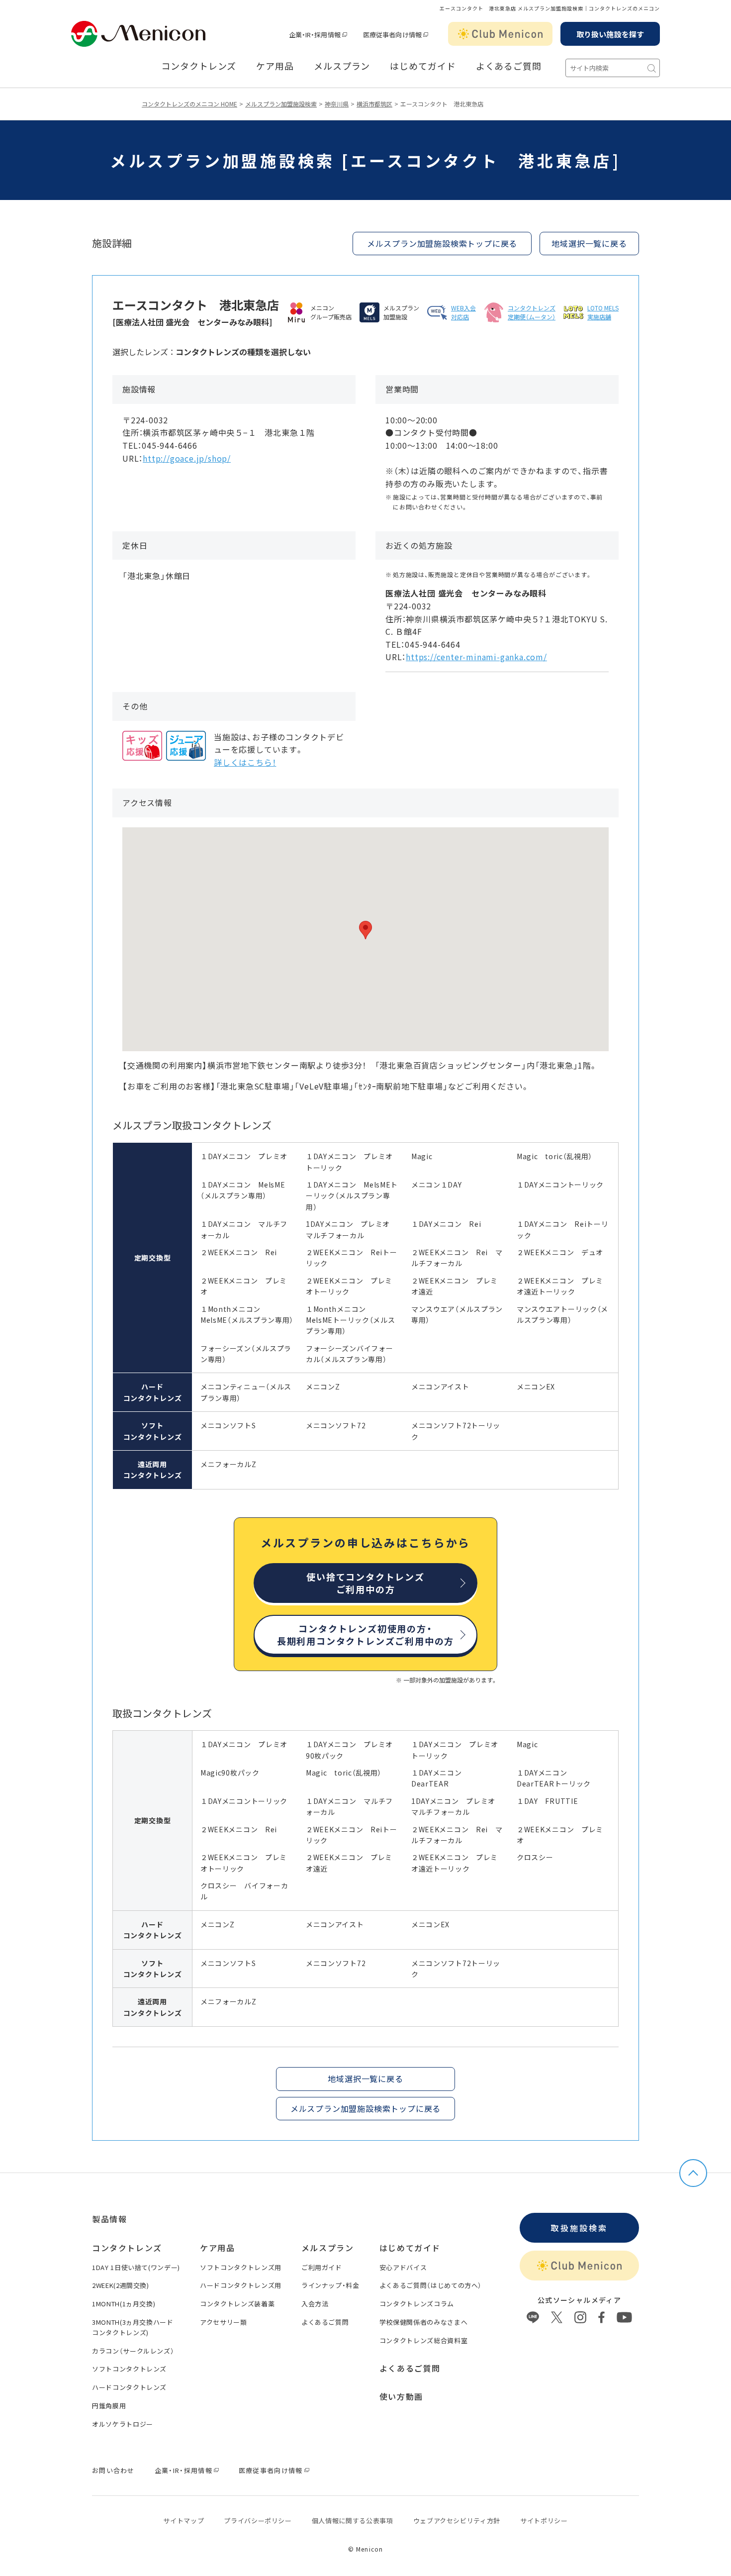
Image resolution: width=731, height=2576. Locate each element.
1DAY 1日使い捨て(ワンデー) (136, 2267)
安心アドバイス (403, 2267)
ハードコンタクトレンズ (129, 2387)
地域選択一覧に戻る (589, 243)
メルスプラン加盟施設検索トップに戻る (442, 243)
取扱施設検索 (579, 2228)
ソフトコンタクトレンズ (129, 2369)
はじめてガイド (423, 66)
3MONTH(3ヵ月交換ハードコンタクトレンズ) (133, 2327)
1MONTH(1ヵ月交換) (124, 2304)
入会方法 (315, 2304)
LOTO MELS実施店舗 (603, 312)
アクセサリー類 (224, 2322)
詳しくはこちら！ (245, 762)
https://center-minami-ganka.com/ (476, 657)
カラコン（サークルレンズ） (133, 2351)
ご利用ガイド (322, 2267)
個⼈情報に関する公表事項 (353, 2521)
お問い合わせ (113, 2470)
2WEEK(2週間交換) (121, 2285)
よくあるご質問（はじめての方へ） (431, 2285)
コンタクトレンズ (199, 66)
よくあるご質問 (509, 66)
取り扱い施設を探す (610, 34)
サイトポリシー (544, 2521)
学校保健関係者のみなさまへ (423, 2322)
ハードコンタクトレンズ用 (241, 2285)
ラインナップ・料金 (330, 2285)
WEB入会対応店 (463, 312)
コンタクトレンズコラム (417, 2304)
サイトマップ (183, 2521)
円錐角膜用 (109, 2406)
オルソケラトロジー (123, 2424)
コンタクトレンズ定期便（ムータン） (532, 312)
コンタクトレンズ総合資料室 (423, 2340)
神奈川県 (337, 104)
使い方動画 (401, 2396)
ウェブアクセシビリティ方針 (457, 2521)
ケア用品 (275, 66)
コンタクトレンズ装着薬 (237, 2304)
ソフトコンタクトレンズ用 (241, 2267)
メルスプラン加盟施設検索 (281, 104)
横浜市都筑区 (374, 104)
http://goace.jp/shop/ (187, 458)
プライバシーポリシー (258, 2521)
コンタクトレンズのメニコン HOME (189, 104)
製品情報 (109, 2219)
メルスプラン (342, 66)
